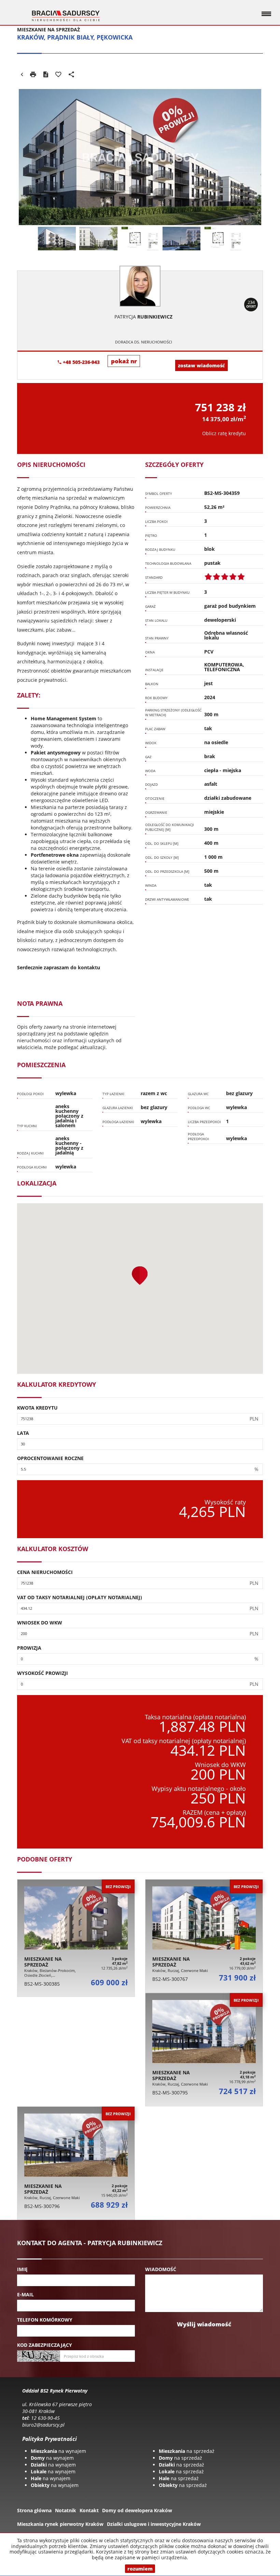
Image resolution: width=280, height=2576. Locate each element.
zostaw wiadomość (201, 365)
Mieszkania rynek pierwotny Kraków (60, 2524)
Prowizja (29, 1648)
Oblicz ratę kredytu (224, 433)
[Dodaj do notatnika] (58, 75)
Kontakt (89, 2510)
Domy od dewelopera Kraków (137, 2510)
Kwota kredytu (37, 1408)
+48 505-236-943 (81, 362)
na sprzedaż (187, 2451)
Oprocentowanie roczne (50, 1458)
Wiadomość (161, 2269)
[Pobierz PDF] (46, 75)
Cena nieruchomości (45, 1572)
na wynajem (58, 2451)
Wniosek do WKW (40, 1623)
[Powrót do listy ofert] (22, 75)
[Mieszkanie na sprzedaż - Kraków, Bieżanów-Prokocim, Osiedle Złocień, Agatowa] (76, 1938)
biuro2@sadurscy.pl (43, 2425)
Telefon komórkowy (45, 2320)
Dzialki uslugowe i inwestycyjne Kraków (154, 2524)
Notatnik (66, 2510)
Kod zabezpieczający (45, 2345)
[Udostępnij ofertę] (71, 75)
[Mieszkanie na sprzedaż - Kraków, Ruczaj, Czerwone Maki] (204, 1936)
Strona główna (34, 2510)
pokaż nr (124, 361)
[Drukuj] (33, 75)
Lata (23, 1433)
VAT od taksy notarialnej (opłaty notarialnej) (80, 1597)
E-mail (25, 2294)
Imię (22, 2269)
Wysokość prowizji (43, 1673)
